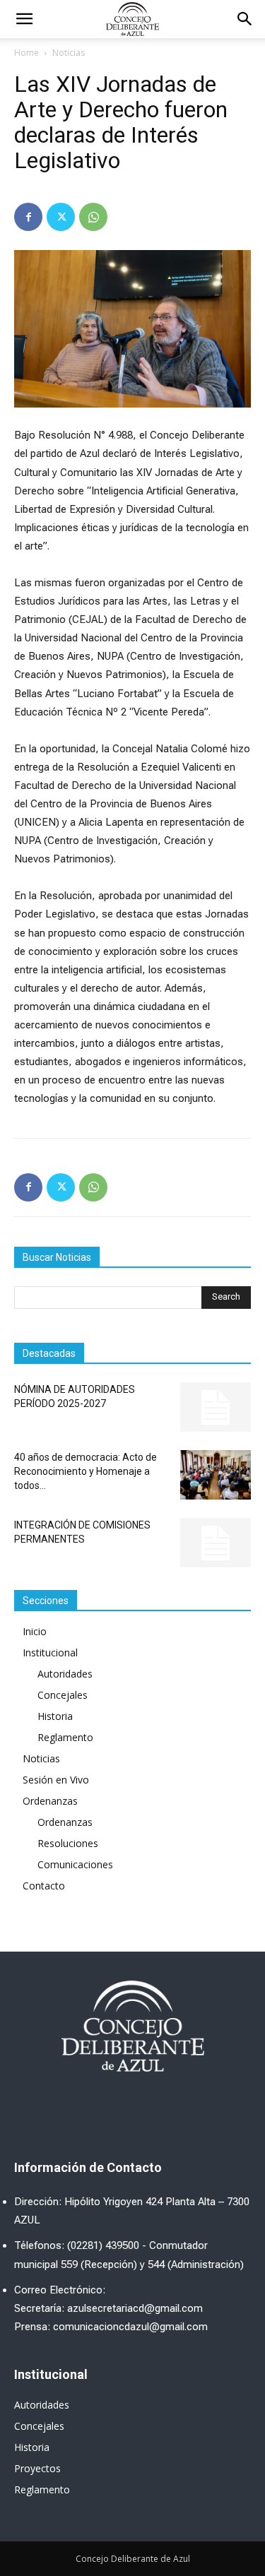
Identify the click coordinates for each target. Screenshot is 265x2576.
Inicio (35, 1631)
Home (26, 53)
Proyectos (37, 2468)
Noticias (69, 53)
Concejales (63, 1695)
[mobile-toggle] (24, 19)
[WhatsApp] (93, 217)
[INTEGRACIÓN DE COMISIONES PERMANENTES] (216, 1543)
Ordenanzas (50, 1801)
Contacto (44, 1886)
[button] (245, 19)
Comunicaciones (75, 1864)
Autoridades (65, 1674)
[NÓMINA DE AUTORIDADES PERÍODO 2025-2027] (216, 1407)
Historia (55, 1716)
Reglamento (65, 1737)
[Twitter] (61, 217)
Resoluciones (68, 1843)
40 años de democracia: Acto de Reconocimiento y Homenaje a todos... (86, 1471)
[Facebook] (28, 217)
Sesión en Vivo (56, 1780)
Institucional (50, 1652)
